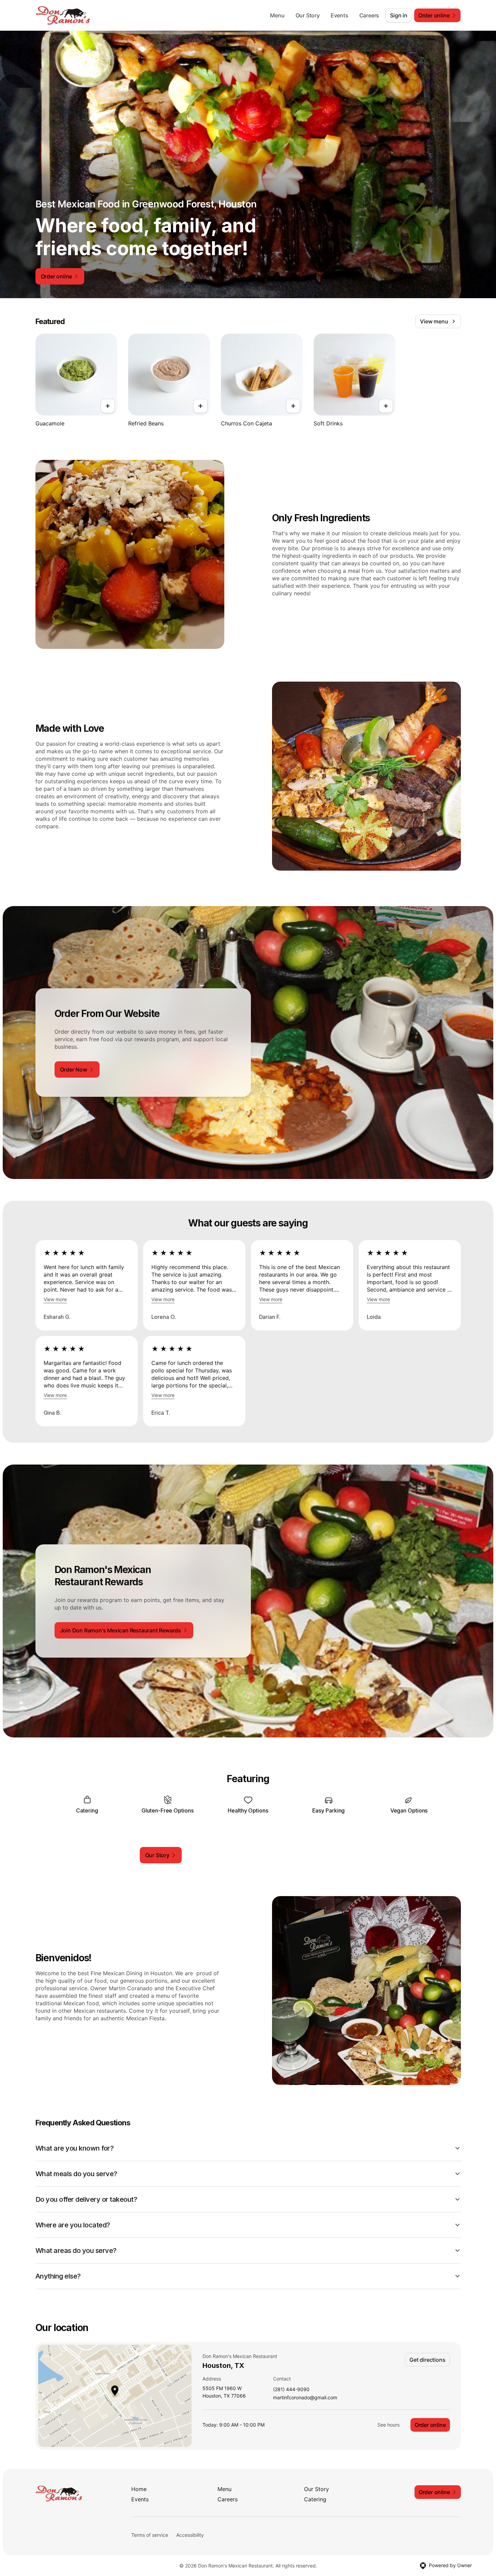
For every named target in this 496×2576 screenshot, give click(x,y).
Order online (430, 2425)
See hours (388, 2425)
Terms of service (150, 2535)
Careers (369, 15)
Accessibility (190, 2535)
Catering (315, 2499)
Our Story (308, 15)
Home (139, 2489)
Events (340, 15)
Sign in (399, 15)
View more (55, 1299)
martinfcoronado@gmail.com (305, 2398)
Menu (277, 15)
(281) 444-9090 (291, 2390)
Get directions (427, 2360)
